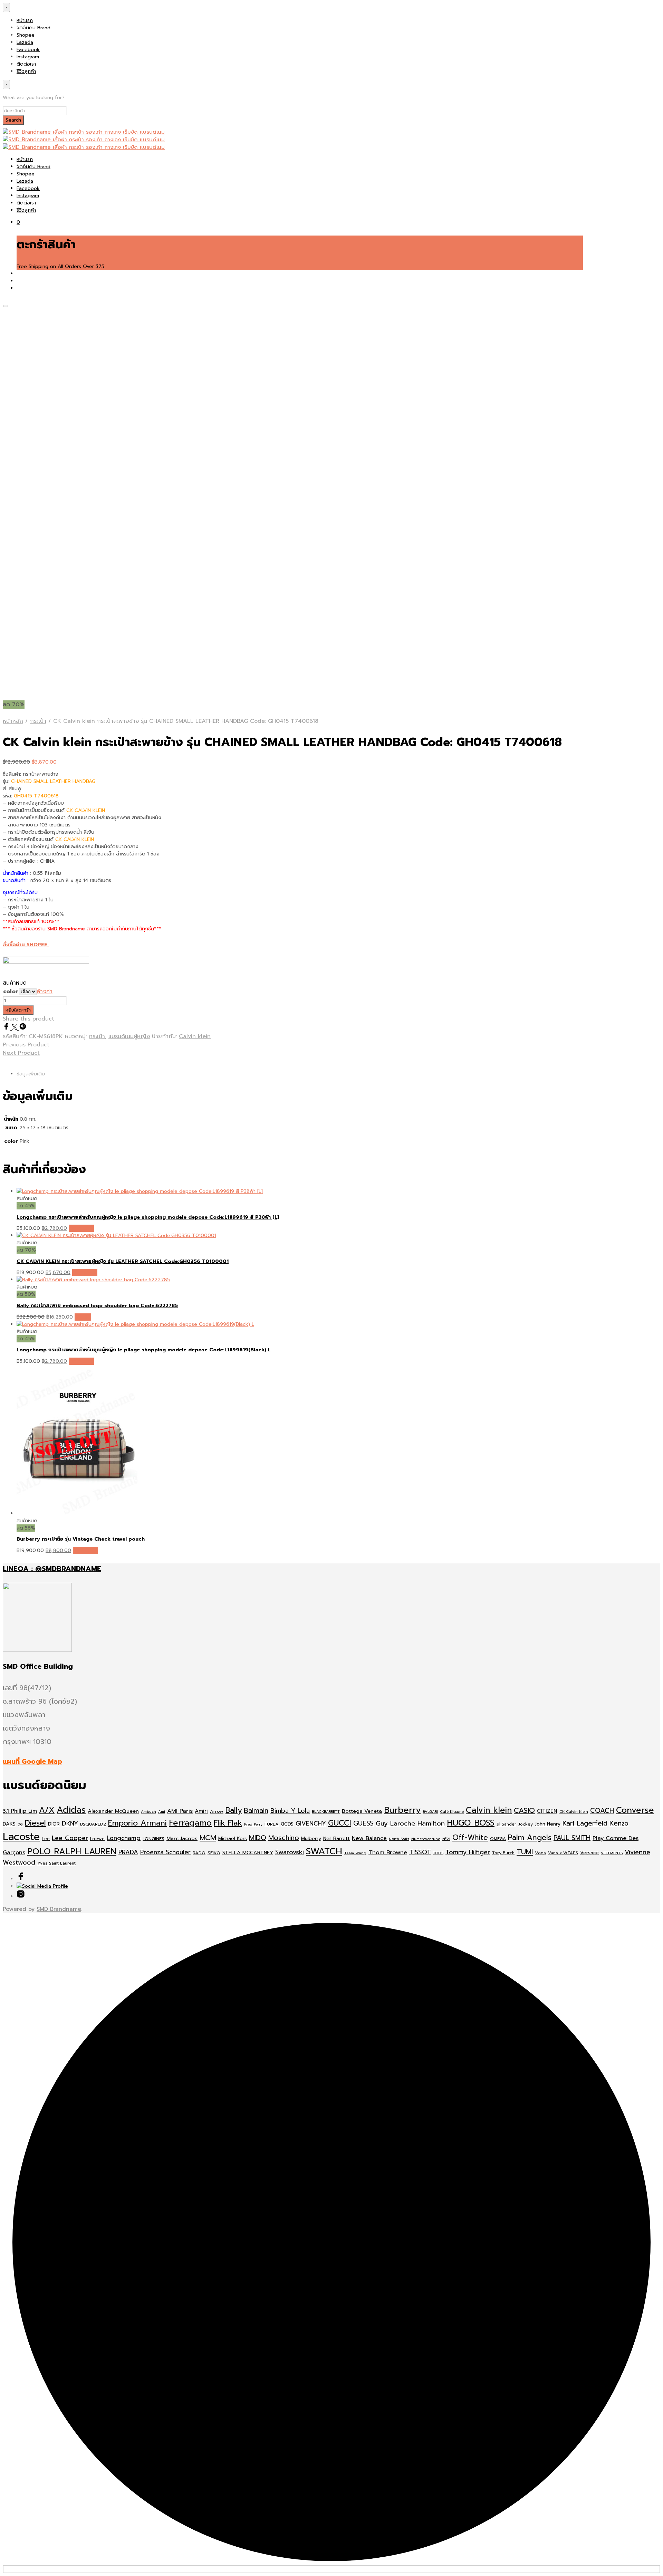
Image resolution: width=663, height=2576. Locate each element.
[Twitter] (16, 1028)
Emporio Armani (137, 1823)
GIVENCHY (311, 1823)
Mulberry (311, 1838)
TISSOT (420, 1852)
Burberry (402, 1810)
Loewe (97, 1838)
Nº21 (446, 1839)
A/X (47, 1810)
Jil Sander (506, 1824)
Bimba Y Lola (290, 1811)
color (11, 992)
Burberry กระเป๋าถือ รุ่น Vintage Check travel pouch (81, 1539)
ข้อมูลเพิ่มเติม (31, 1074)
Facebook (28, 50)
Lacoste (21, 1837)
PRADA (128, 1852)
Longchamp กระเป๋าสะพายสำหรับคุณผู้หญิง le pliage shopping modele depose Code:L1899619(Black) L (144, 1350)
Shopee (26, 35)
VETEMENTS (612, 1853)
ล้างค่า (45, 992)
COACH (602, 1811)
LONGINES (153, 1838)
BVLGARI (430, 1811)
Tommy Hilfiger (468, 1852)
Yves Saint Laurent (56, 1863)
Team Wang (355, 1853)
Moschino (284, 1838)
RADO (199, 1853)
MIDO (258, 1838)
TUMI (525, 1852)
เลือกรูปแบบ (81, 1228)
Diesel (35, 1823)
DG (20, 1824)
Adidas (71, 1810)
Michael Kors (233, 1838)
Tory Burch (503, 1853)
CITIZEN (547, 1811)
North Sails (399, 1839)
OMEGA (498, 1839)
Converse (635, 1810)
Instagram (28, 57)
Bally (234, 1810)
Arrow (217, 1811)
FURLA (272, 1824)
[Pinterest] (23, 1028)
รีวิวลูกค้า (26, 71)
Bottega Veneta (362, 1811)
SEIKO (214, 1853)
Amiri (201, 1811)
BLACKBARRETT (326, 1811)
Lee (46, 1839)
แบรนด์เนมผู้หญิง (129, 1036)
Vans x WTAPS (563, 1853)
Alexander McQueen (113, 1811)
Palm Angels (530, 1838)
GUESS (363, 1823)
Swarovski (290, 1852)
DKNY (70, 1823)
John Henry (548, 1824)
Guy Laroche (396, 1823)
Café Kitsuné (452, 1811)
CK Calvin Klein (574, 1811)
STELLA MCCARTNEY (248, 1853)
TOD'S (438, 1853)
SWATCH (324, 1851)
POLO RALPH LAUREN (72, 1851)
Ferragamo (190, 1823)
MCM (208, 1838)
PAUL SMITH (572, 1838)
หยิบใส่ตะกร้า (18, 1010)
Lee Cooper (70, 1838)
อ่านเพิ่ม (83, 1317)
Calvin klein (195, 1036)
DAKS (9, 1824)
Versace (589, 1853)
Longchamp (124, 1838)
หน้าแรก (25, 21)
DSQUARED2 (93, 1824)
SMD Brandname (59, 1909)
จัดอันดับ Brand (33, 28)
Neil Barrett (337, 1838)
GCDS (287, 1824)
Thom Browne (388, 1852)
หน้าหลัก (13, 721)
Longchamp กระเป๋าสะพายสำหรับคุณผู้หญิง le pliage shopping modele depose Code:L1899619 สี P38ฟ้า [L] (148, 1217)
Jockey (526, 1824)
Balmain (256, 1811)
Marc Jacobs (182, 1838)
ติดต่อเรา (26, 64)
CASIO (524, 1811)
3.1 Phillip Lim (20, 1811)
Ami (162, 1811)
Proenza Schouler (165, 1852)
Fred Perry (253, 1824)
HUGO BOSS (471, 1823)
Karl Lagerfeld (585, 1823)
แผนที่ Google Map (32, 1761)
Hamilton (431, 1823)
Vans (540, 1853)
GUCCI (340, 1823)
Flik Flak (228, 1823)
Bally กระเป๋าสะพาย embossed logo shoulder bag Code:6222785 (97, 1306)
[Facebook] (7, 1028)
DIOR (54, 1824)
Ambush (148, 1811)
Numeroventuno (426, 1839)
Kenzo (619, 1823)
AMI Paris (180, 1811)
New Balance (369, 1838)
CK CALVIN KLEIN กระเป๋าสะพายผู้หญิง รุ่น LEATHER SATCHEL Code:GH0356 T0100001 (123, 1261)
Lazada (25, 42)
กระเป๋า (38, 721)
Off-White (470, 1838)
